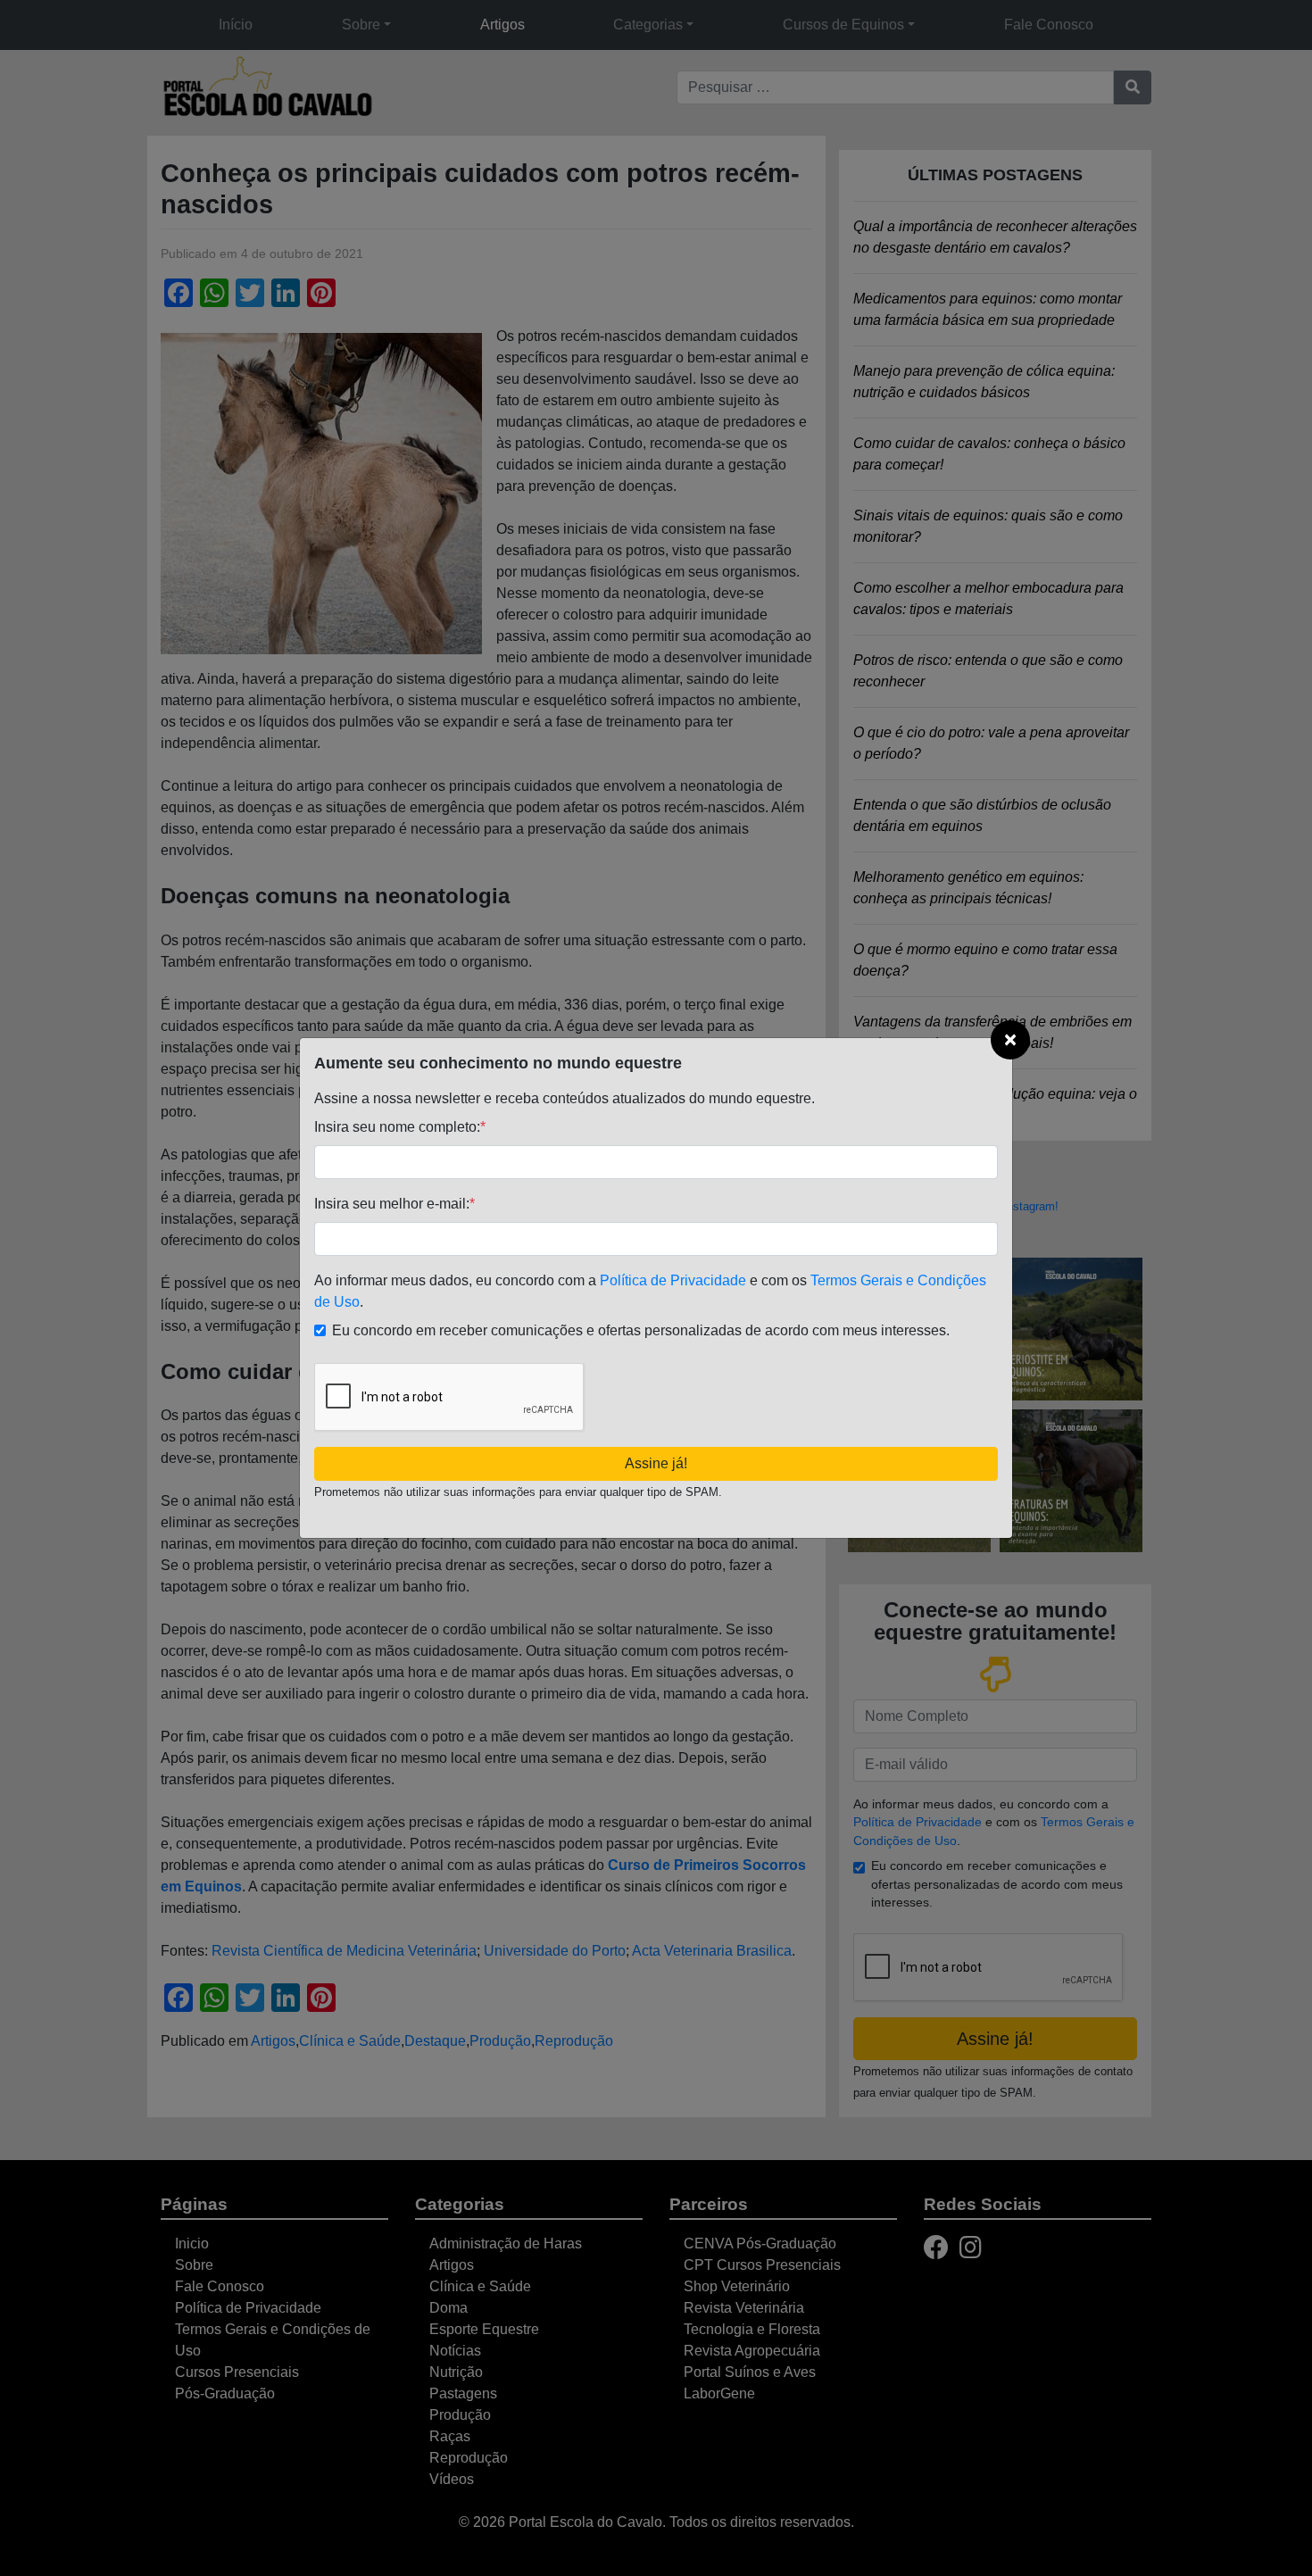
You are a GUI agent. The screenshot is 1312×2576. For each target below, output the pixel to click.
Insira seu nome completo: (400, 1127)
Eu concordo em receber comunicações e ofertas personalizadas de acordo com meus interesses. (641, 1330)
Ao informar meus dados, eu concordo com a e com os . (650, 1291)
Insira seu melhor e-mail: (394, 1204)
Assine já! (656, 1463)
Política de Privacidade (673, 1280)
